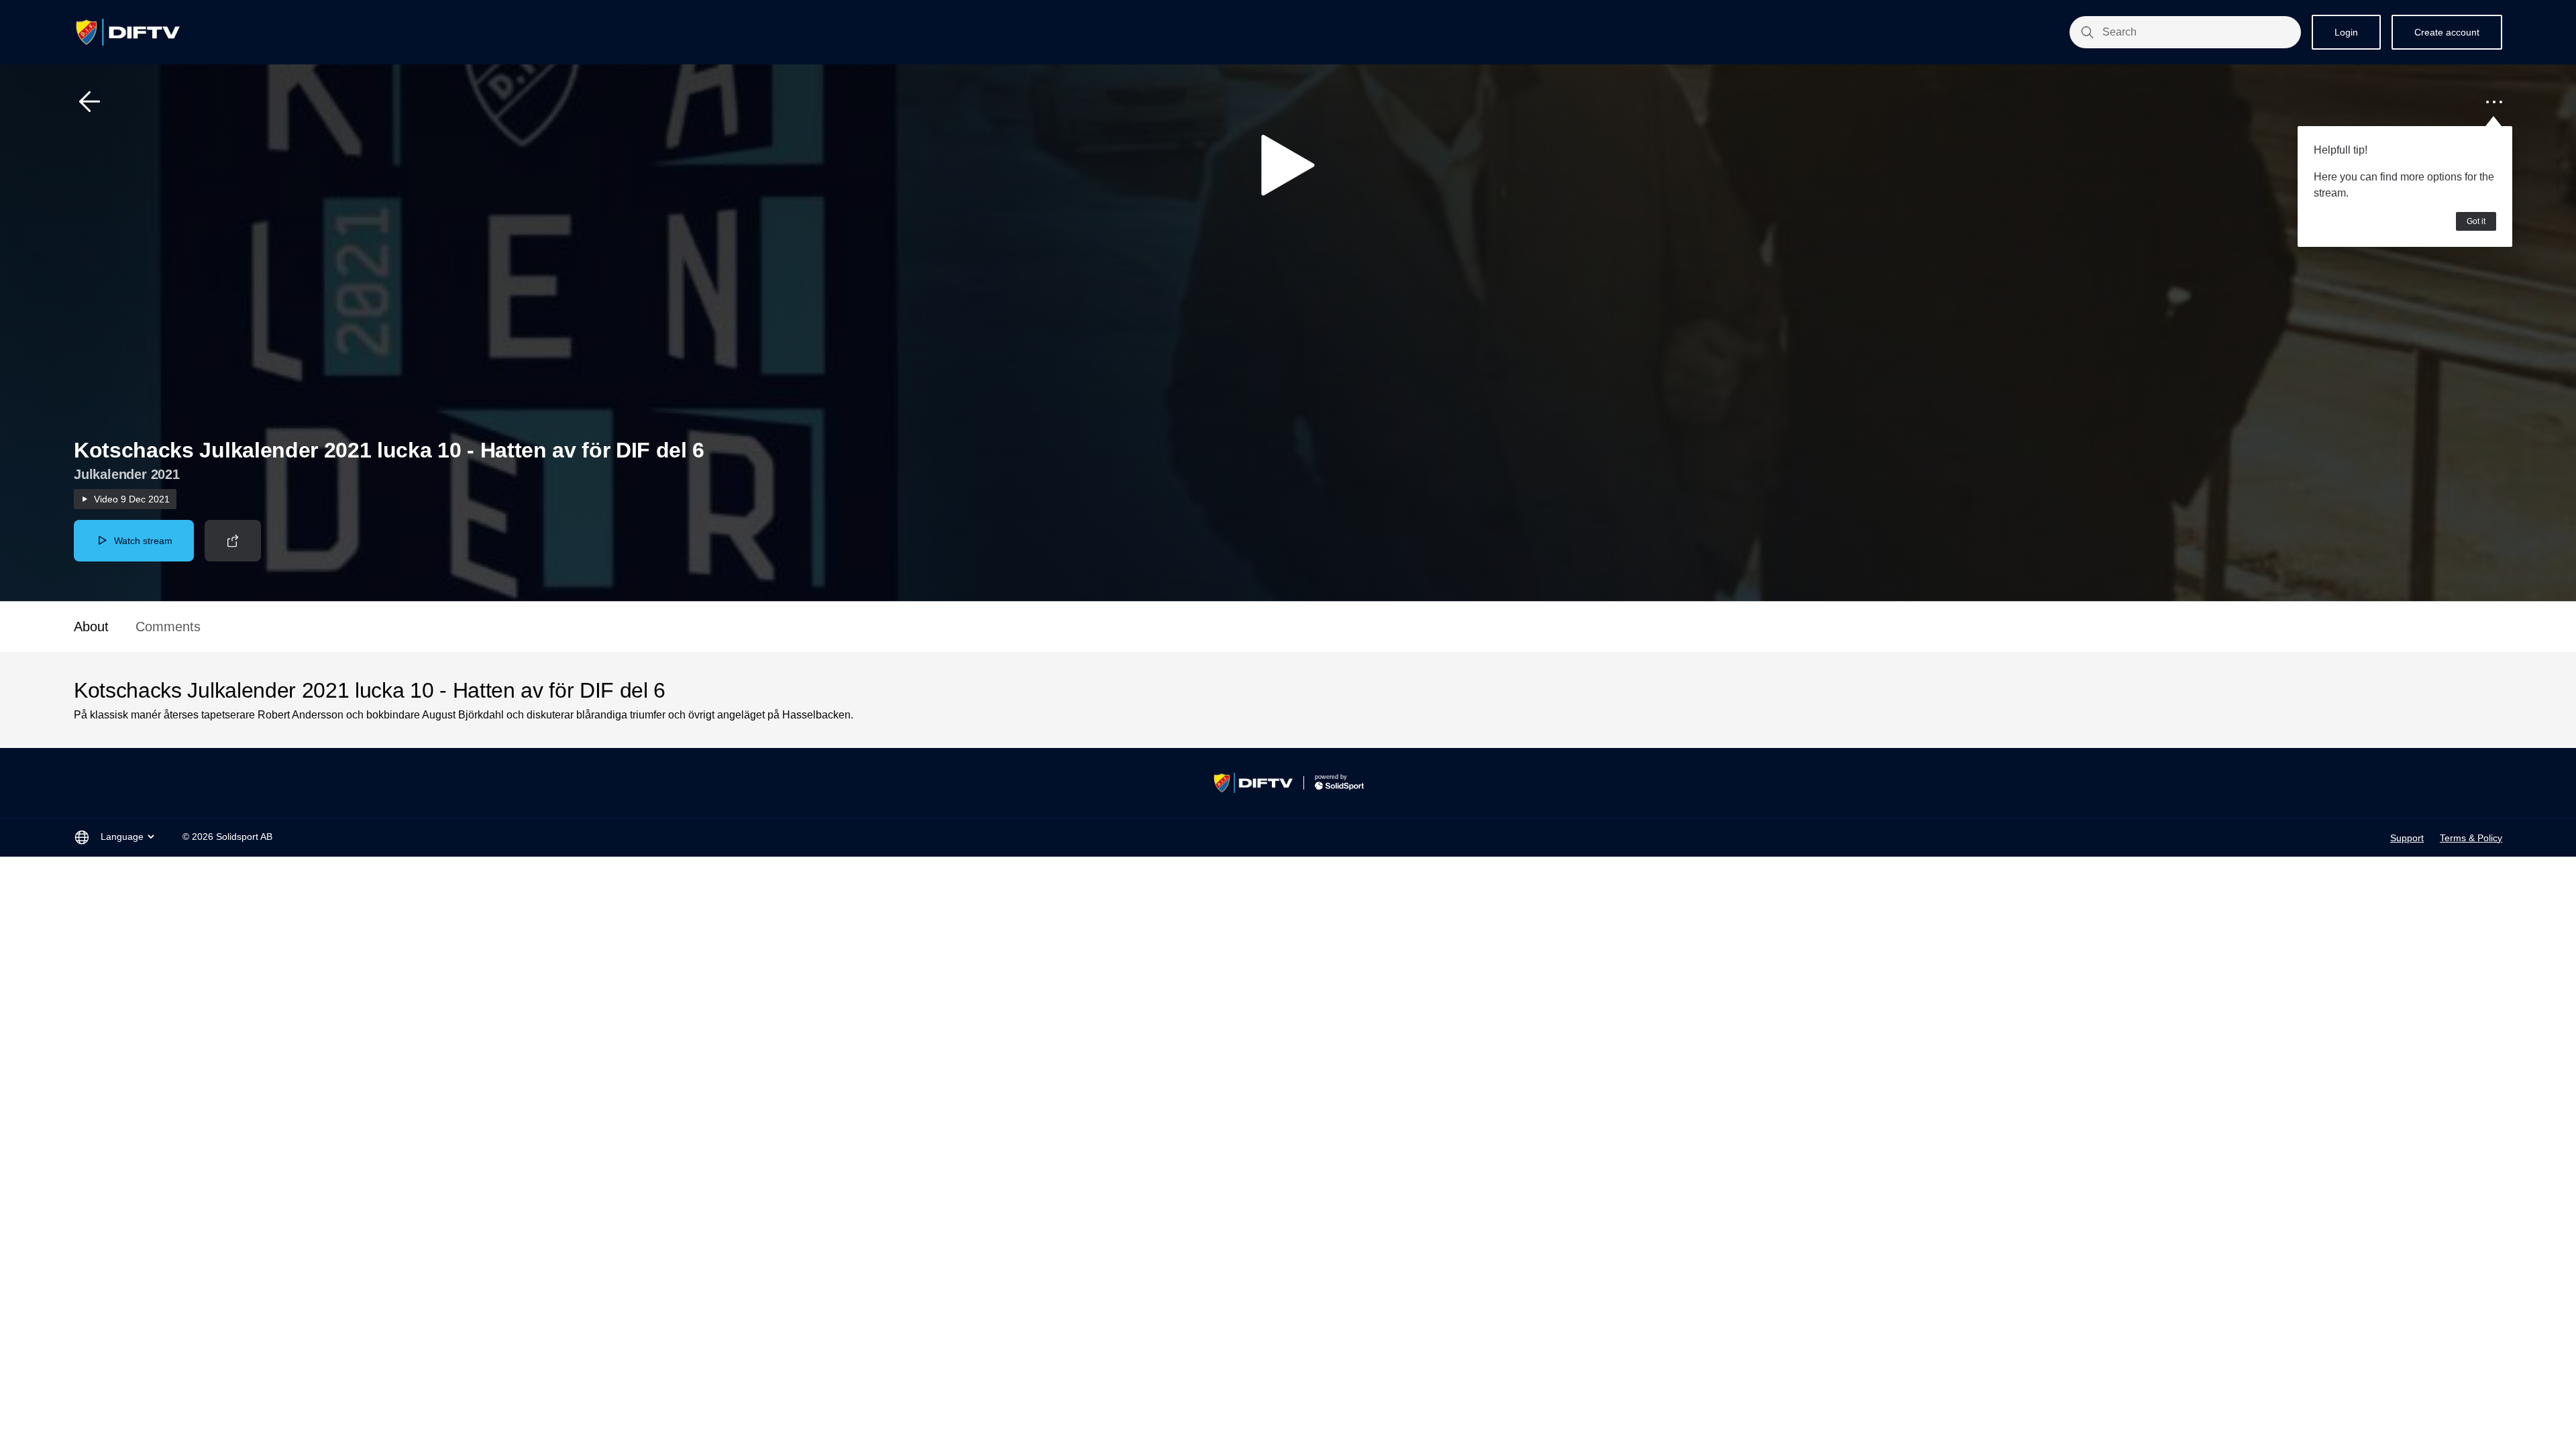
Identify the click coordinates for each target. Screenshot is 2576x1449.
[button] (90, 102)
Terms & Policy (2471, 838)
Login (2346, 32)
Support (2407, 838)
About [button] (91, 627)
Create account (2447, 32)
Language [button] (122, 837)
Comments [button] (168, 627)
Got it (2476, 221)
